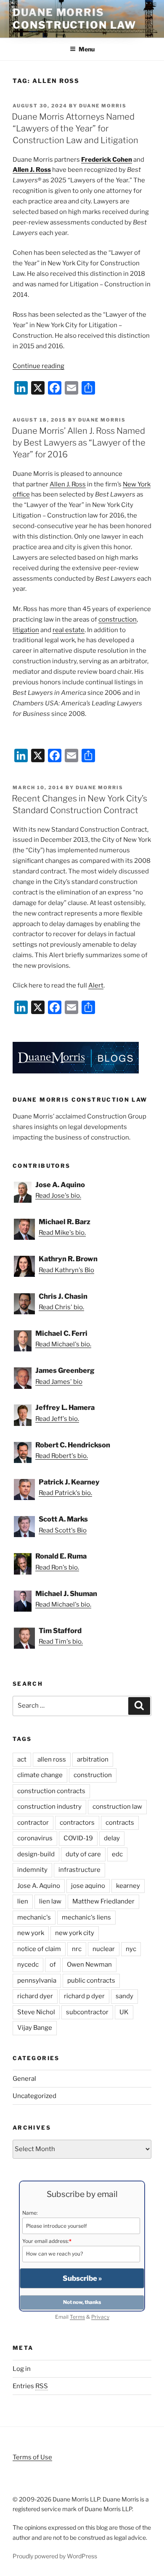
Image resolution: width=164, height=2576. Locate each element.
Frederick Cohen (107, 160)
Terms (77, 2317)
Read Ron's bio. (57, 1567)
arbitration (93, 1759)
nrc (77, 1949)
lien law (50, 1901)
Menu (87, 49)
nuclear (104, 1949)
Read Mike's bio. (62, 1233)
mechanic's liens (86, 1917)
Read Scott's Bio (63, 1530)
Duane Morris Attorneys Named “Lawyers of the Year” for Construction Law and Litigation (75, 128)
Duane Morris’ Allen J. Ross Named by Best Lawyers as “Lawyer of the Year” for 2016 (79, 443)
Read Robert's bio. (62, 1456)
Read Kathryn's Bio (66, 1270)
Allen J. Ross (32, 170)
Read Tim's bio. (61, 1642)
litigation (26, 630)
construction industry (49, 1807)
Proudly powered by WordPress (55, 2556)
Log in (22, 2369)
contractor (33, 1823)
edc (117, 1854)
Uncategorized (34, 2096)
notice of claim (39, 1949)
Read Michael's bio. (63, 1344)
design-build (36, 1854)
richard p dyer (84, 1996)
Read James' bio (59, 1382)
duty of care (83, 1854)
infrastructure (79, 1870)
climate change (40, 1775)
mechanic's (34, 1917)
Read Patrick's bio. (65, 1493)
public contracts (91, 1981)
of (53, 1965)
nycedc (28, 1965)
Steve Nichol (36, 2012)
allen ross (52, 1759)
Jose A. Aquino (39, 1886)
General (24, 2079)
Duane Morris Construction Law (74, 19)
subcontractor (87, 2012)
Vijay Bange (35, 2028)
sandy (124, 1996)
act (22, 1759)
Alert (96, 985)
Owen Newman (89, 1965)
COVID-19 (78, 1838)
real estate (69, 630)
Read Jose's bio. (58, 1196)
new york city (75, 1933)
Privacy (100, 2317)
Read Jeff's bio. (57, 1419)
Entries (30, 2386)
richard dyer (35, 1996)
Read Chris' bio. (61, 1307)
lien (23, 1901)
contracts (120, 1823)
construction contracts (51, 1791)
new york (31, 1933)
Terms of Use (32, 2457)
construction (118, 619)
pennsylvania (37, 1981)
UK (124, 2012)
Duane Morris (103, 106)
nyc (131, 1949)
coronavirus (35, 1838)
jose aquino (88, 1886)
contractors (77, 1823)
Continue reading (38, 366)
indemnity (32, 1870)
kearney (128, 1886)
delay (112, 1838)
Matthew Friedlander (103, 1901)
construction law (117, 1807)
